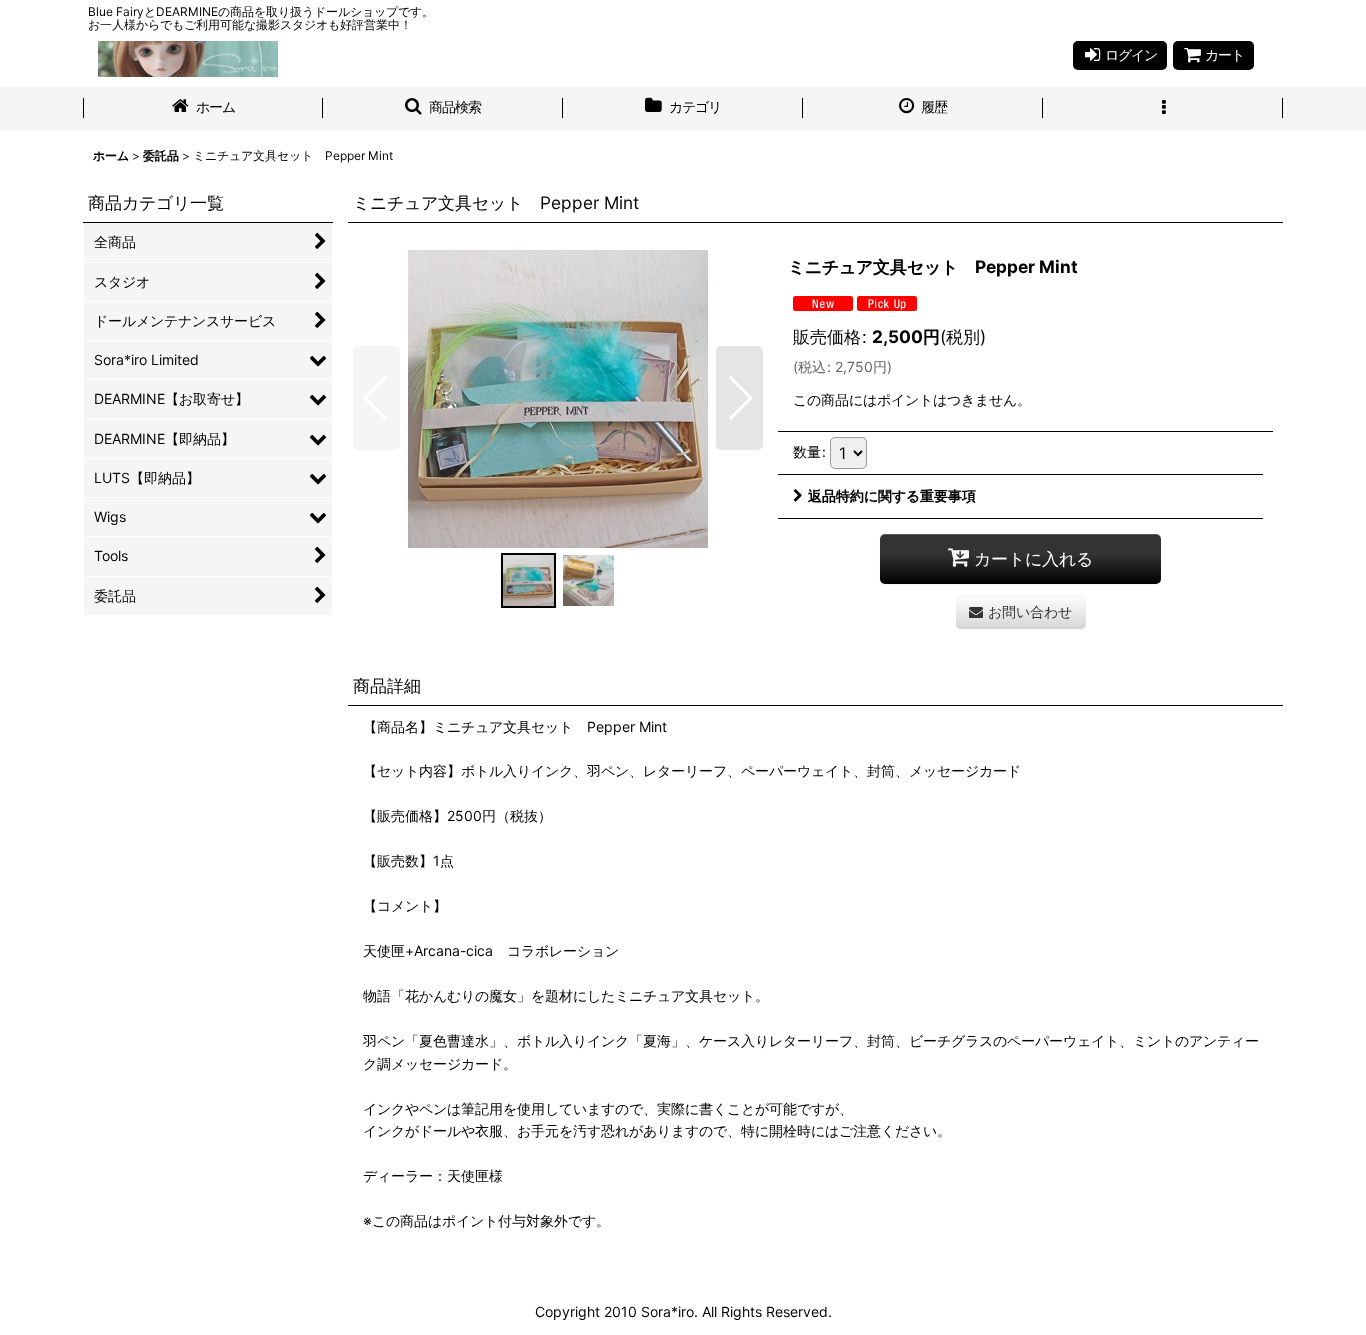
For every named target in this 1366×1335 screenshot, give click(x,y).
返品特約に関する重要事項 (892, 495)
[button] (443, 109)
